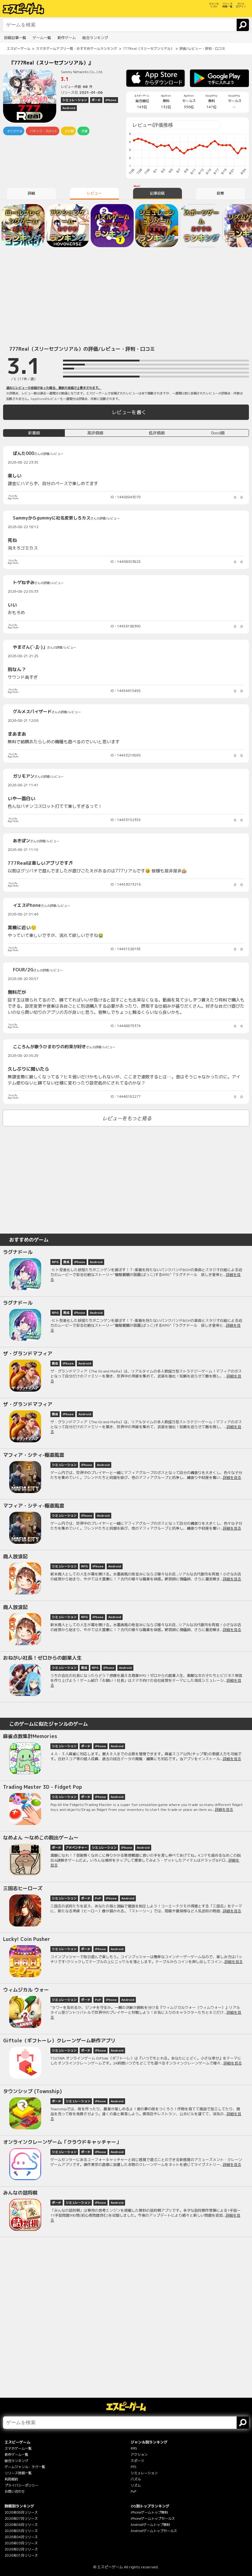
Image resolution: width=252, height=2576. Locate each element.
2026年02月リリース (21, 2549)
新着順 (34, 433)
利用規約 (11, 2479)
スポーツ (137, 2461)
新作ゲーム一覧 (16, 2455)
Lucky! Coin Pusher (27, 1939)
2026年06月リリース (21, 2525)
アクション (139, 2455)
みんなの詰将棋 (20, 2193)
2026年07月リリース (21, 2519)
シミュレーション (144, 2473)
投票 (220, 193)
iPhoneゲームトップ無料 (149, 2512)
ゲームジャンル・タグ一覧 (25, 2467)
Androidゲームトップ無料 (150, 2525)
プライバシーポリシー (22, 2485)
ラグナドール (18, 1252)
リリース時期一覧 (18, 2473)
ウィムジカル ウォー (26, 1990)
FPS (134, 2467)
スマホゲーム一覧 (18, 2448)
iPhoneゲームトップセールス (153, 2519)
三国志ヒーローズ (23, 1888)
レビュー (94, 193)
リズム (136, 2485)
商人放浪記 (15, 1556)
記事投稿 (157, 193)
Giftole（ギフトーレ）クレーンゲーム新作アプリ (59, 2041)
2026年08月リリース (21, 2512)
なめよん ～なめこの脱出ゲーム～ (41, 1838)
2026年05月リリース (21, 2531)
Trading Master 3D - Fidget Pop (43, 1787)
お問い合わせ (15, 2491)
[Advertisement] (126, 295)
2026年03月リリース (21, 2543)
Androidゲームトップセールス (154, 2531)
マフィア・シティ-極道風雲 (34, 1455)
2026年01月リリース (21, 2555)
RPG (134, 2448)
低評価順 (157, 433)
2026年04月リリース (21, 2537)
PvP (133, 2491)
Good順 (218, 433)
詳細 (31, 193)
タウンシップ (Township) (32, 2091)
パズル (136, 2479)
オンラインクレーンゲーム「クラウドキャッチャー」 (62, 2142)
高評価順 (95, 433)
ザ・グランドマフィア (28, 1353)
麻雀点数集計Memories (30, 1736)
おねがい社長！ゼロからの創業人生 (42, 1658)
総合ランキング (16, 2461)
